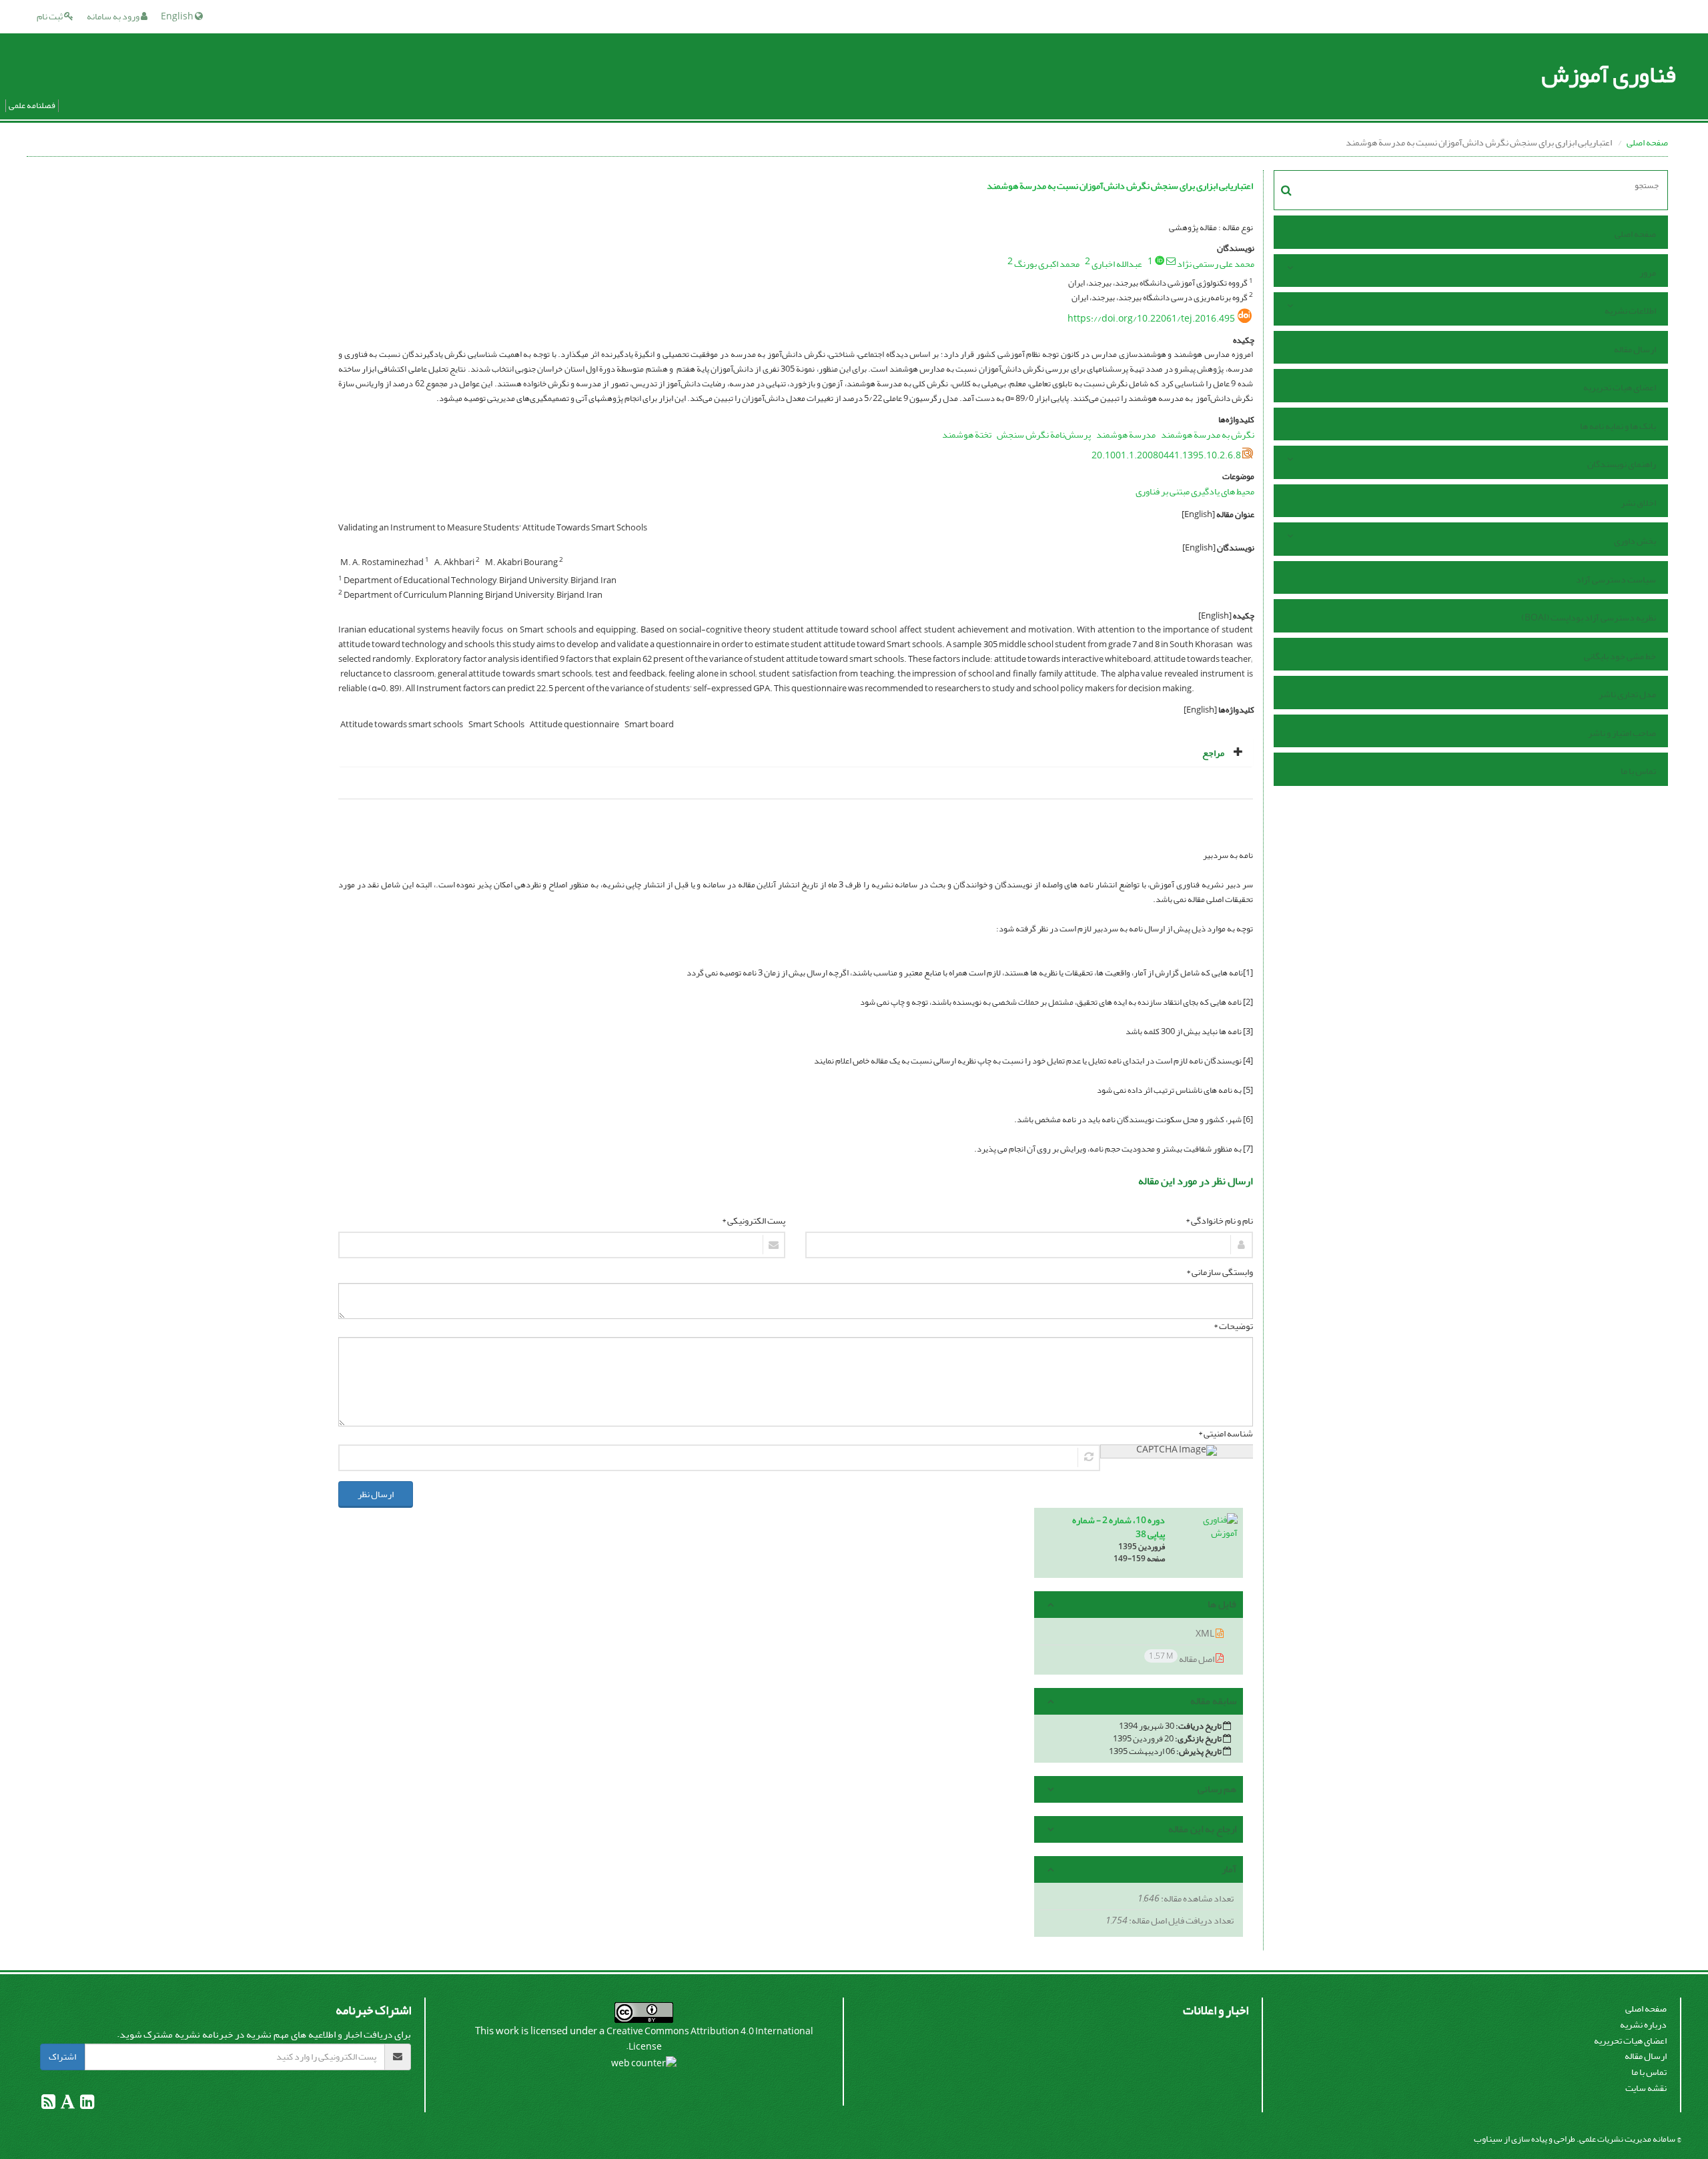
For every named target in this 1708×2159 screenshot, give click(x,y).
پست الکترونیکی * (754, 1221)
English (178, 16)
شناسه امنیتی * (1226, 1434)
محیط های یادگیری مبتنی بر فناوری (1195, 491)
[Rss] (48, 2105)
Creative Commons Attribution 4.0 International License (710, 2039)
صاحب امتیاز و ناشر (1622, 733)
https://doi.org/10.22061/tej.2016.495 (1151, 319)
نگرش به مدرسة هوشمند (1208, 435)
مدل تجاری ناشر (1627, 694)
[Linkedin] (86, 2105)
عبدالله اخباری (1117, 264)
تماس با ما (1638, 771)
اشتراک (62, 2057)
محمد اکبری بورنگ (1047, 264)
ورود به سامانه (114, 16)
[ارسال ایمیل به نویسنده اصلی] (1171, 261)
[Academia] (67, 2105)
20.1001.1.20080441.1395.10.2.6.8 (1166, 455)
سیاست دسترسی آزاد (1616, 579)
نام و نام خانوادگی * (1219, 1221)
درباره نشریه (1643, 2025)
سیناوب (1488, 2139)
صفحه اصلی (1647, 142)
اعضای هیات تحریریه (1620, 387)
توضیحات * (1233, 1326)
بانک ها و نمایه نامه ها (1618, 426)
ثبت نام (50, 16)
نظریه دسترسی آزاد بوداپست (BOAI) (1589, 617)
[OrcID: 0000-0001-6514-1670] (1160, 260)
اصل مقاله (1182, 1658)
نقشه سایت (1646, 2088)
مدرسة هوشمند (1126, 435)
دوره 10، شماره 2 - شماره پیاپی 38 (1119, 1527)
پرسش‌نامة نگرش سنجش (1044, 435)
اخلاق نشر (1638, 503)
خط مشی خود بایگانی (1620, 656)
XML (1206, 1634)
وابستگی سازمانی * (1220, 1272)
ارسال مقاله (1635, 349)
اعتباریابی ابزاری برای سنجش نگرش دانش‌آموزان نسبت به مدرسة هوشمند (1120, 186)
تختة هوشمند (967, 435)
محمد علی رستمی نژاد (1216, 264)
